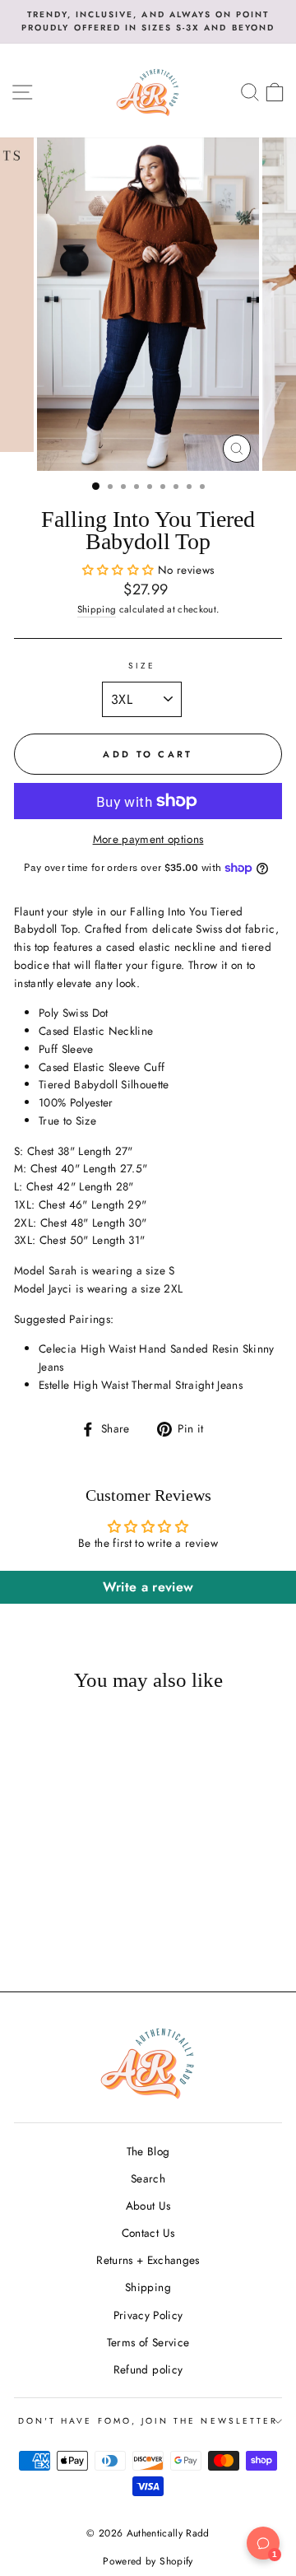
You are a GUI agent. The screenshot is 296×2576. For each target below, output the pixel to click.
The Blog (148, 2151)
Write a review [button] (148, 1587)
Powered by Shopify (148, 2561)
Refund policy (148, 2369)
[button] (120, 570)
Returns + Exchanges (148, 2260)
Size (142, 666)
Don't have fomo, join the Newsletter (148, 2421)
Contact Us (148, 2233)
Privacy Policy (148, 2315)
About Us (148, 2206)
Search (148, 2178)
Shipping (97, 609)
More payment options (148, 839)
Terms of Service (148, 2342)
